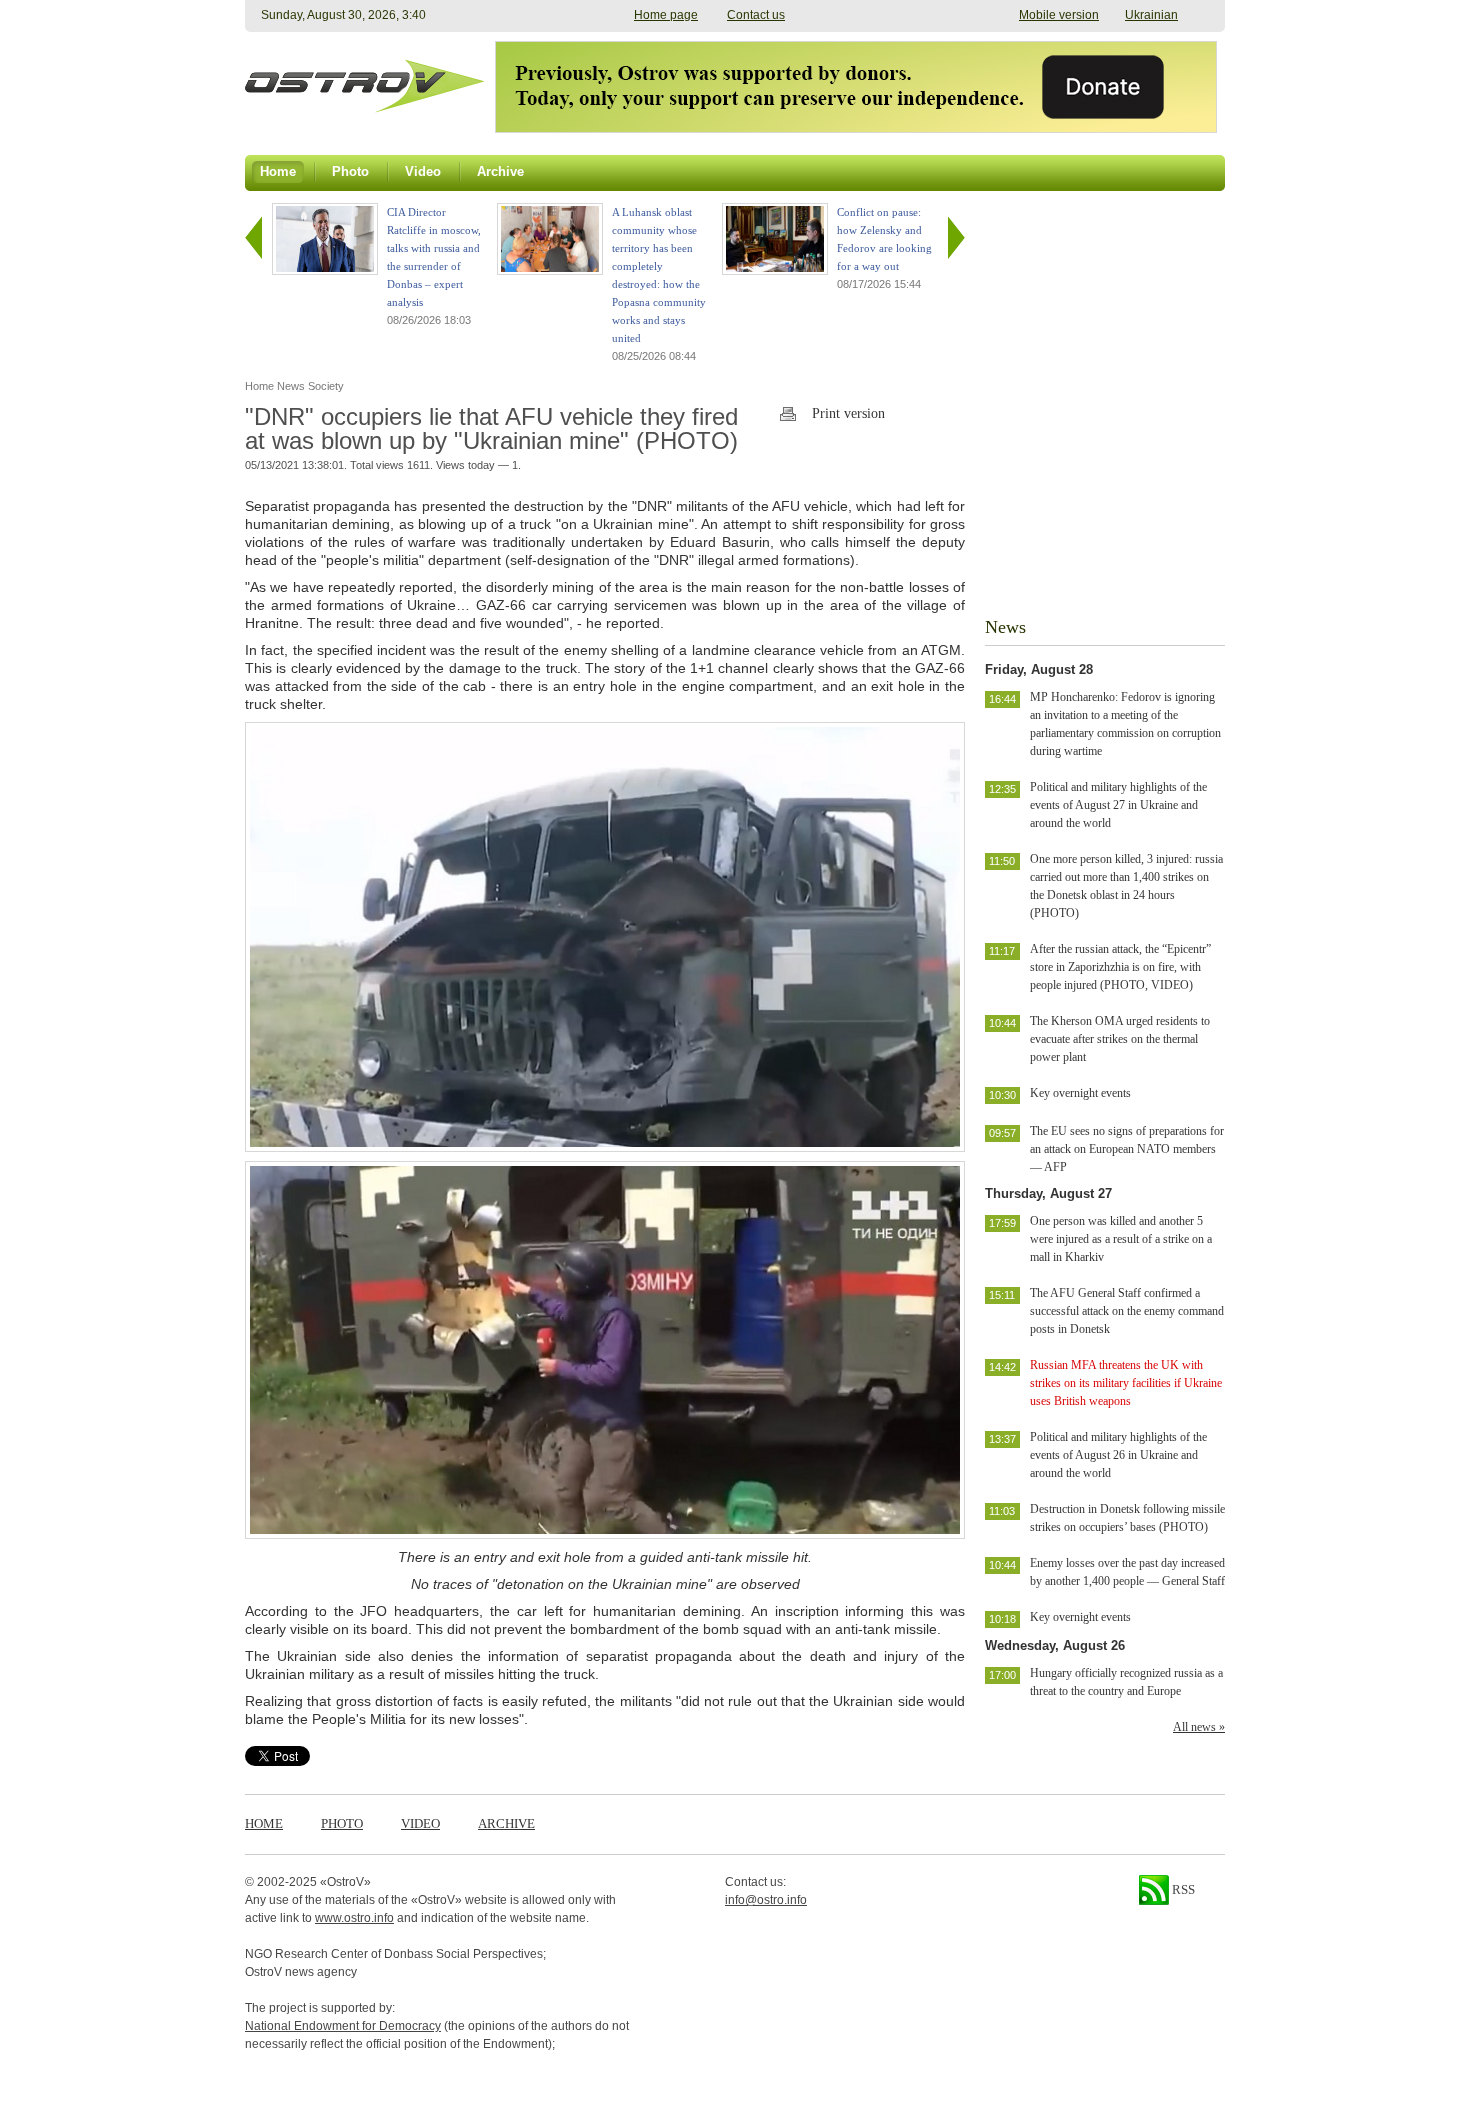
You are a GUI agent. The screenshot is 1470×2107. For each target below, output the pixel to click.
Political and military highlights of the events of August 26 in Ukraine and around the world (1118, 1455)
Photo (342, 1823)
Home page (666, 15)
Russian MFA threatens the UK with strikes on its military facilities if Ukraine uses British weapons (1126, 1383)
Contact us (756, 15)
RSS (1182, 1889)
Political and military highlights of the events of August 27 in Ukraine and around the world (1118, 805)
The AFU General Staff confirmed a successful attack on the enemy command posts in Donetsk (1127, 1311)
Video (420, 1823)
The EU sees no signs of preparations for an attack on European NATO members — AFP (1127, 1149)
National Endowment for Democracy (343, 2026)
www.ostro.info (354, 1918)
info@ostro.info (766, 1900)
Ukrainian (1151, 15)
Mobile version (1059, 15)
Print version (848, 413)
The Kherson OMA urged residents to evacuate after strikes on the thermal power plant (1120, 1039)
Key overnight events (1080, 1093)
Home (264, 1823)
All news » (1199, 1727)
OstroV (345, 1882)
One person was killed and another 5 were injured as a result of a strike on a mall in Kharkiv (1121, 1239)
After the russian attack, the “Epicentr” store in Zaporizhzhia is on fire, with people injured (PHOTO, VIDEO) (1120, 967)
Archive (506, 1823)
